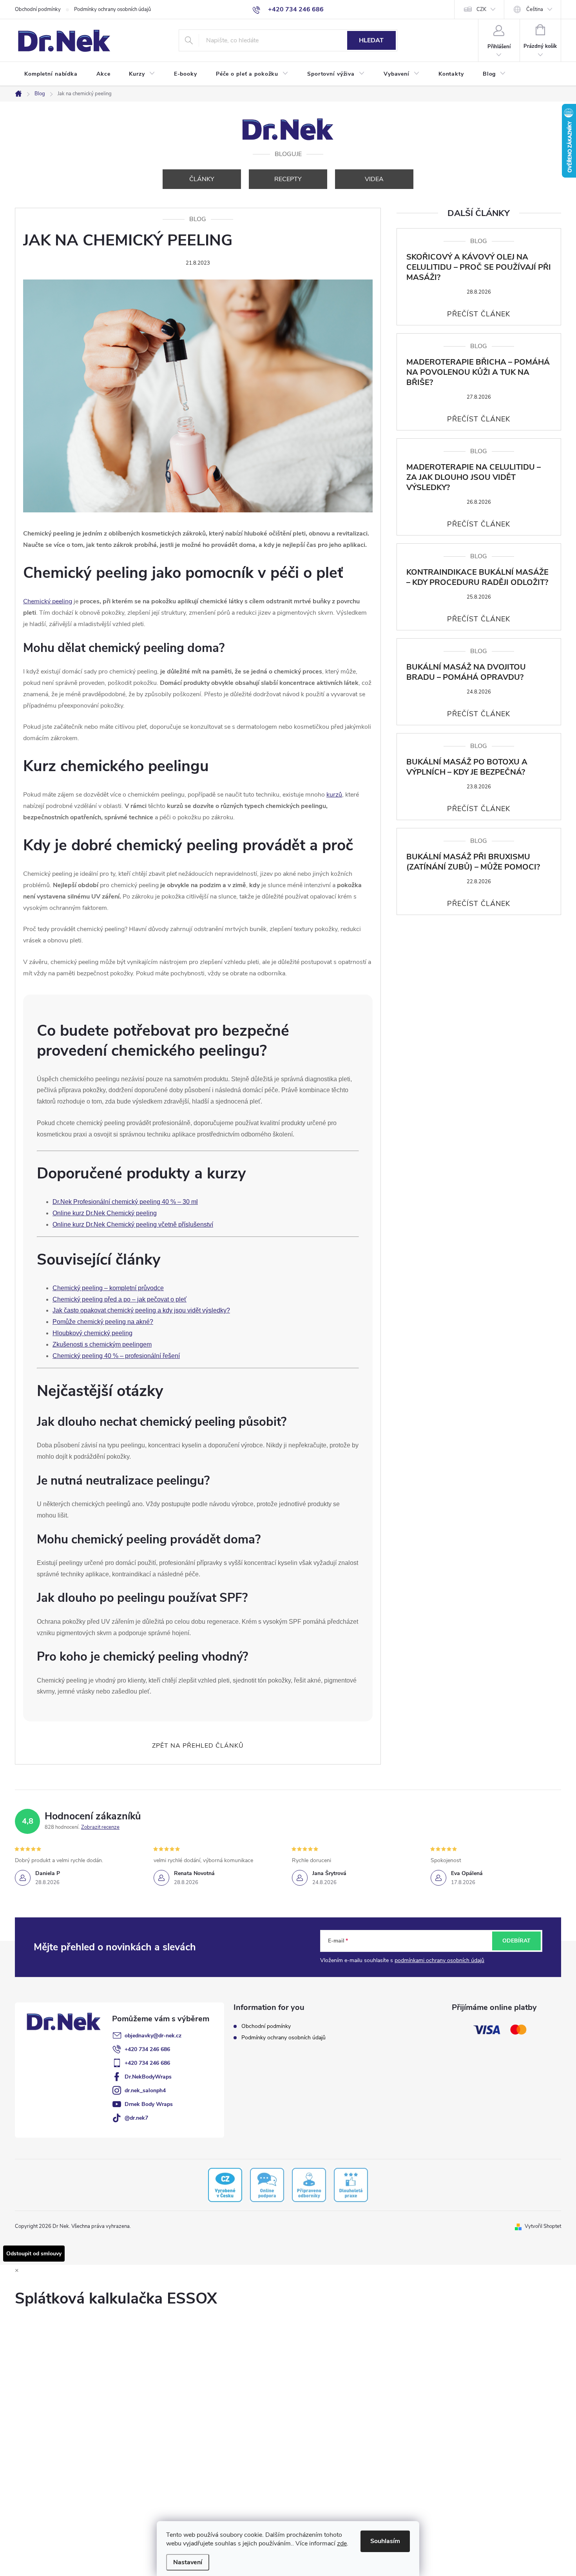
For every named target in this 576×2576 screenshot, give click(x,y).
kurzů (334, 795)
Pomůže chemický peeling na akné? (103, 1322)
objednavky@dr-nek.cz (153, 2036)
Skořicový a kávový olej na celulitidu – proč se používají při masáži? (479, 267)
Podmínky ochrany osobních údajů (112, 9)
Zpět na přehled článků (198, 1746)
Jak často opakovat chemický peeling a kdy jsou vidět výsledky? (141, 1310)
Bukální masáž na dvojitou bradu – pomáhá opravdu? (466, 672)
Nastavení (188, 2562)
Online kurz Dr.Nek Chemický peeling (105, 1213)
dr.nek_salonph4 (145, 2090)
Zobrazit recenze (100, 1827)
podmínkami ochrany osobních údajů (439, 1960)
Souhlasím (385, 2541)
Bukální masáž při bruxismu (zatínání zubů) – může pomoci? (473, 862)
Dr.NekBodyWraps (148, 2077)
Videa (374, 179)
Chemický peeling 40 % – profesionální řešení (116, 1356)
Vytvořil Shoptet (543, 2226)
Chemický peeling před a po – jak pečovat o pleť (120, 1299)
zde (342, 2543)
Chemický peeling (48, 601)
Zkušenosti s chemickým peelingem (102, 1344)
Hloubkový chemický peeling (92, 1333)
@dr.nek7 (136, 2118)
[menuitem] (51, 74)
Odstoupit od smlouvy (34, 2254)
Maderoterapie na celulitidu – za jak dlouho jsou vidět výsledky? (474, 477)
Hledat (371, 40)
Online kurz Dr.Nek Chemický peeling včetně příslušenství (133, 1224)
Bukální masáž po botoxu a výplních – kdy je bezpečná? (467, 767)
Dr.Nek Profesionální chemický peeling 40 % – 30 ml (125, 1202)
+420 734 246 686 (147, 2049)
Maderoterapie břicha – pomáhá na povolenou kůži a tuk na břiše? (478, 372)
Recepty (288, 179)
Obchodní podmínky (38, 9)
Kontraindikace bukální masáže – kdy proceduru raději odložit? (477, 577)
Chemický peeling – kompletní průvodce (108, 1288)
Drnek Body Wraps (149, 2104)
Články (202, 179)
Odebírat (516, 1941)
